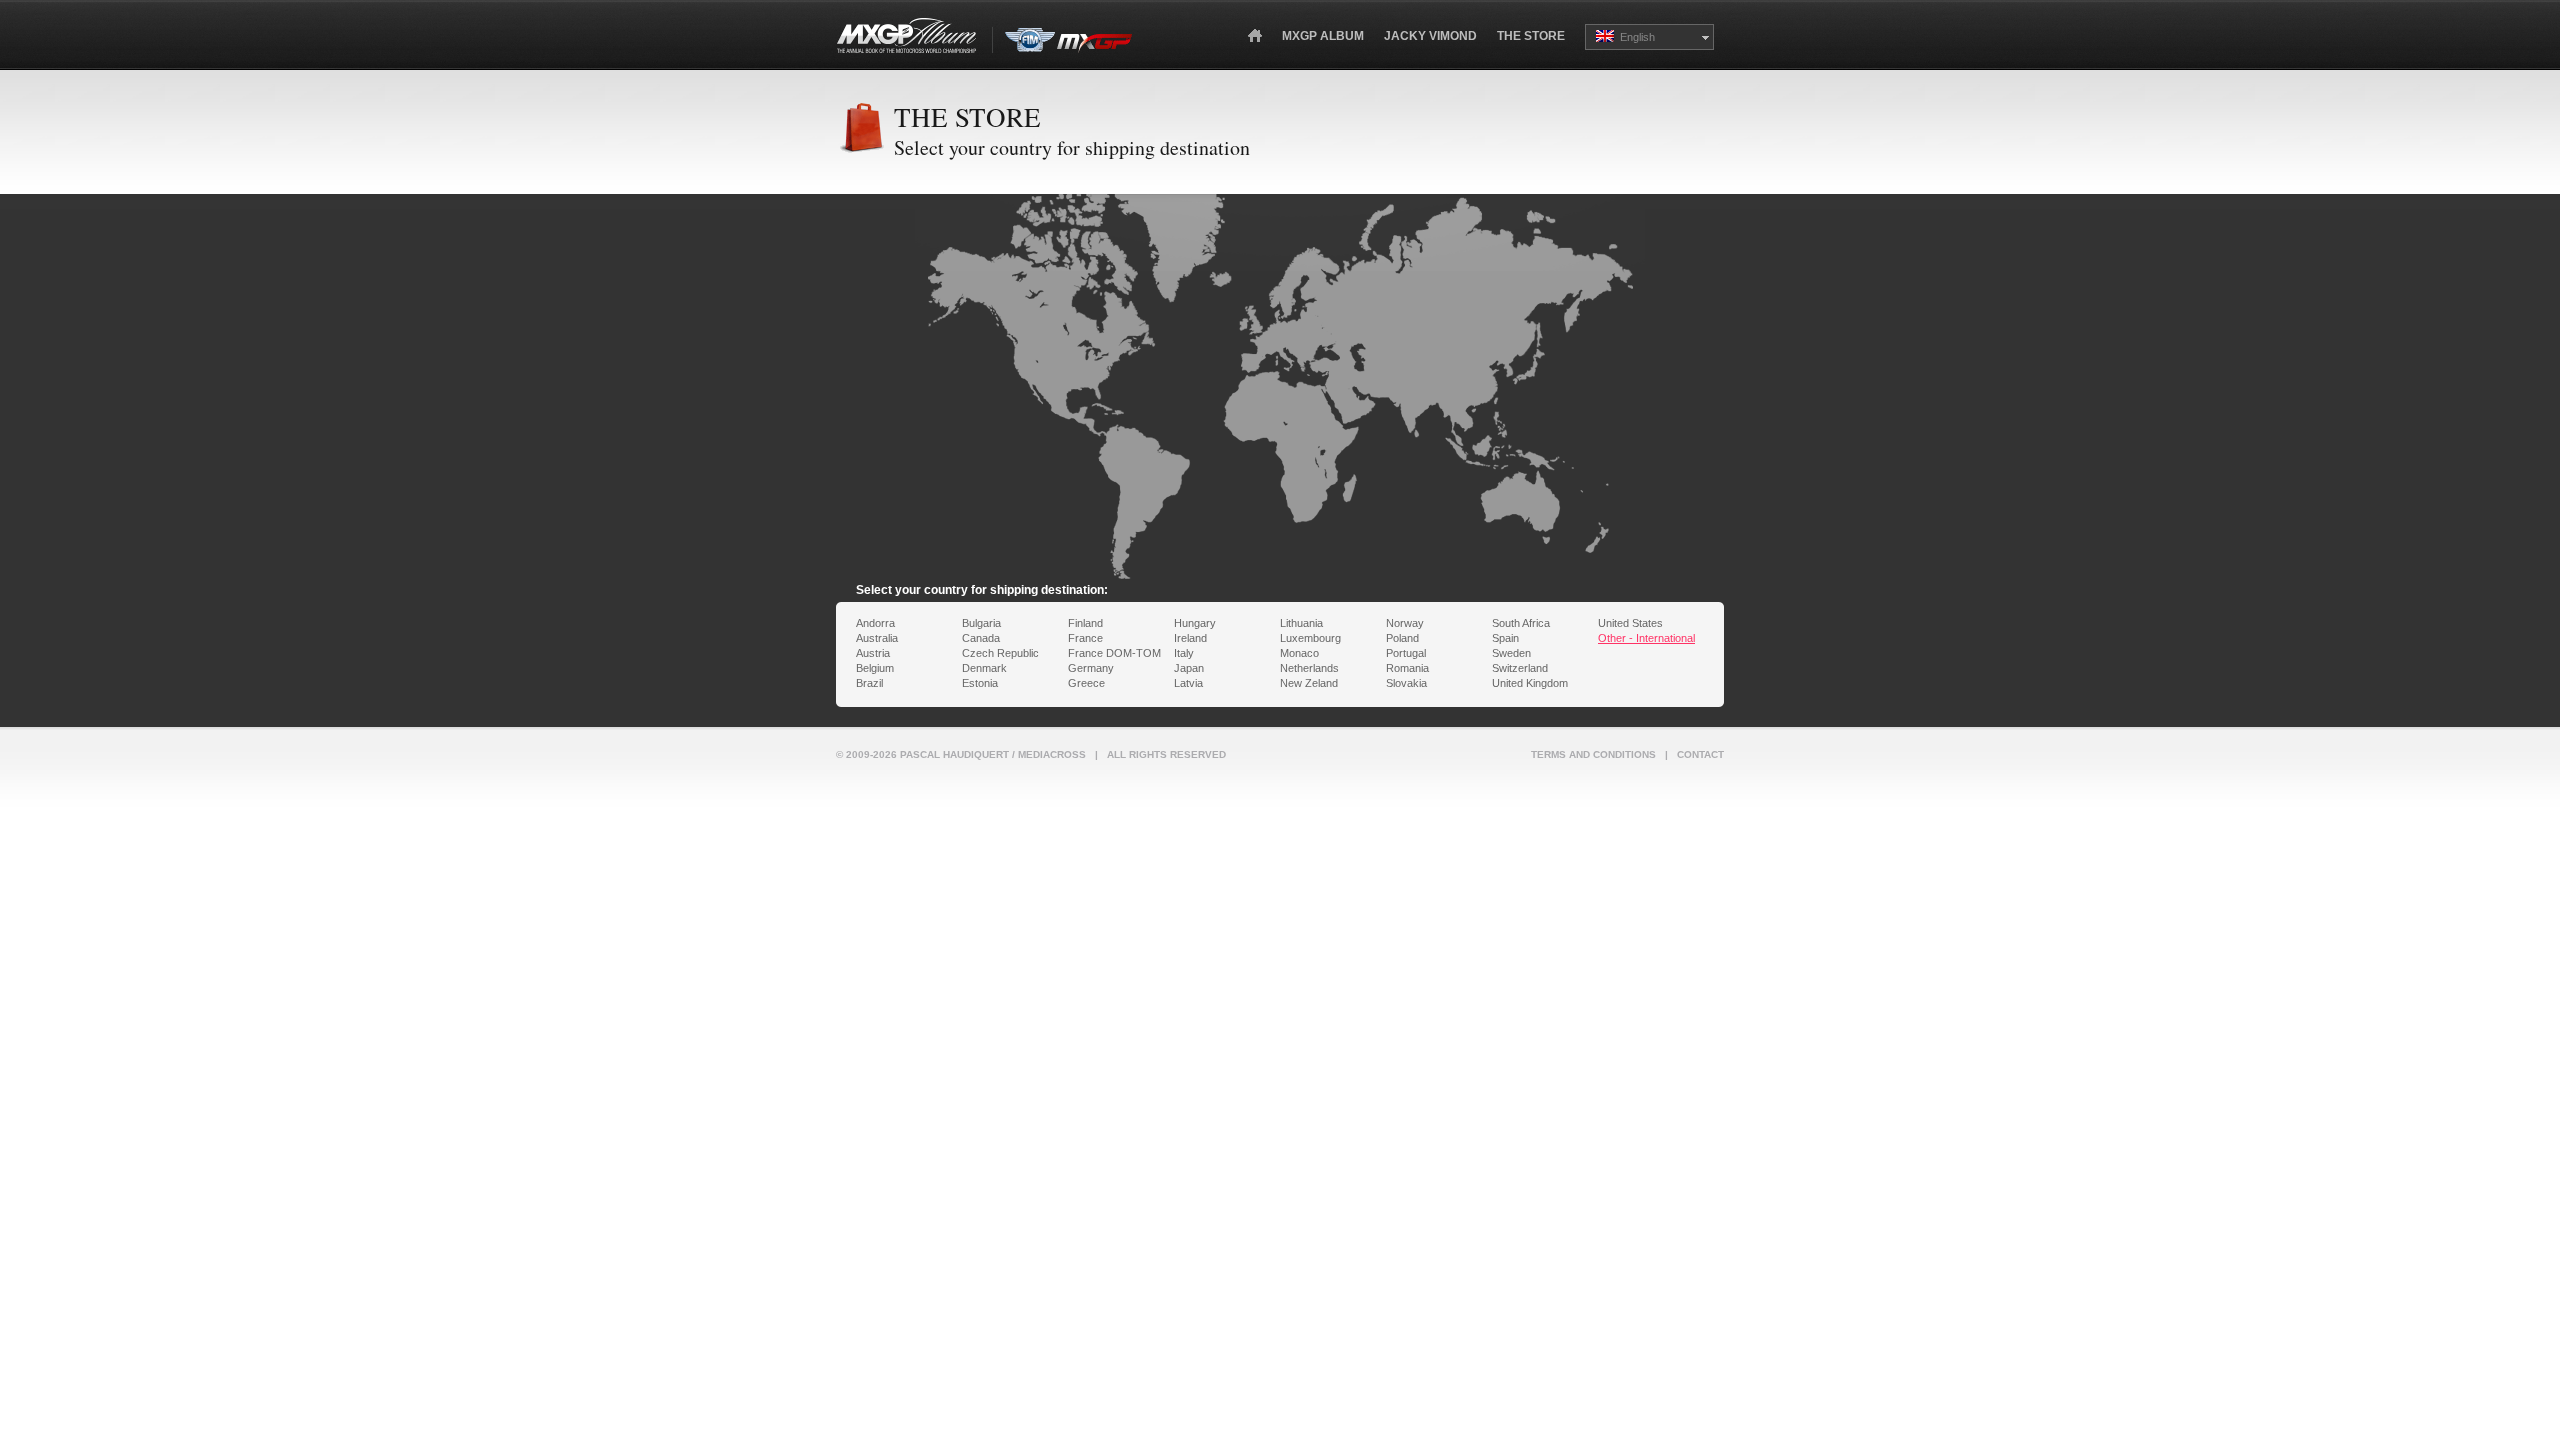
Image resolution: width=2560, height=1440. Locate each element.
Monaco (1299, 653)
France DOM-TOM (1114, 653)
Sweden (1511, 653)
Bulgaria (981, 623)
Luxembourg (1310, 638)
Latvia (1188, 683)
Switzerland (1520, 668)
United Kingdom (1530, 683)
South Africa (1521, 623)
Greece (1086, 683)
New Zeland (1309, 683)
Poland (1402, 638)
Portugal (1406, 653)
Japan (1189, 668)
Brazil (869, 683)
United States (1630, 623)
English (1634, 37)
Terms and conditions (1593, 754)
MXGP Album (1323, 36)
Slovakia (1406, 683)
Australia (877, 638)
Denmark (984, 668)
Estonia (980, 683)
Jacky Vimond (1430, 36)
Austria (873, 653)
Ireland (1190, 638)
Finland (1085, 623)
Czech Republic (1000, 653)
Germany (1091, 668)
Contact (1700, 754)
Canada (981, 638)
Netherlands (1309, 668)
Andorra (875, 623)
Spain (1505, 638)
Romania (1407, 668)
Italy (1184, 653)
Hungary (1195, 623)
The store (1531, 36)
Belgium (875, 668)
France (1085, 638)
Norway (1405, 623)
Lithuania (1301, 623)
